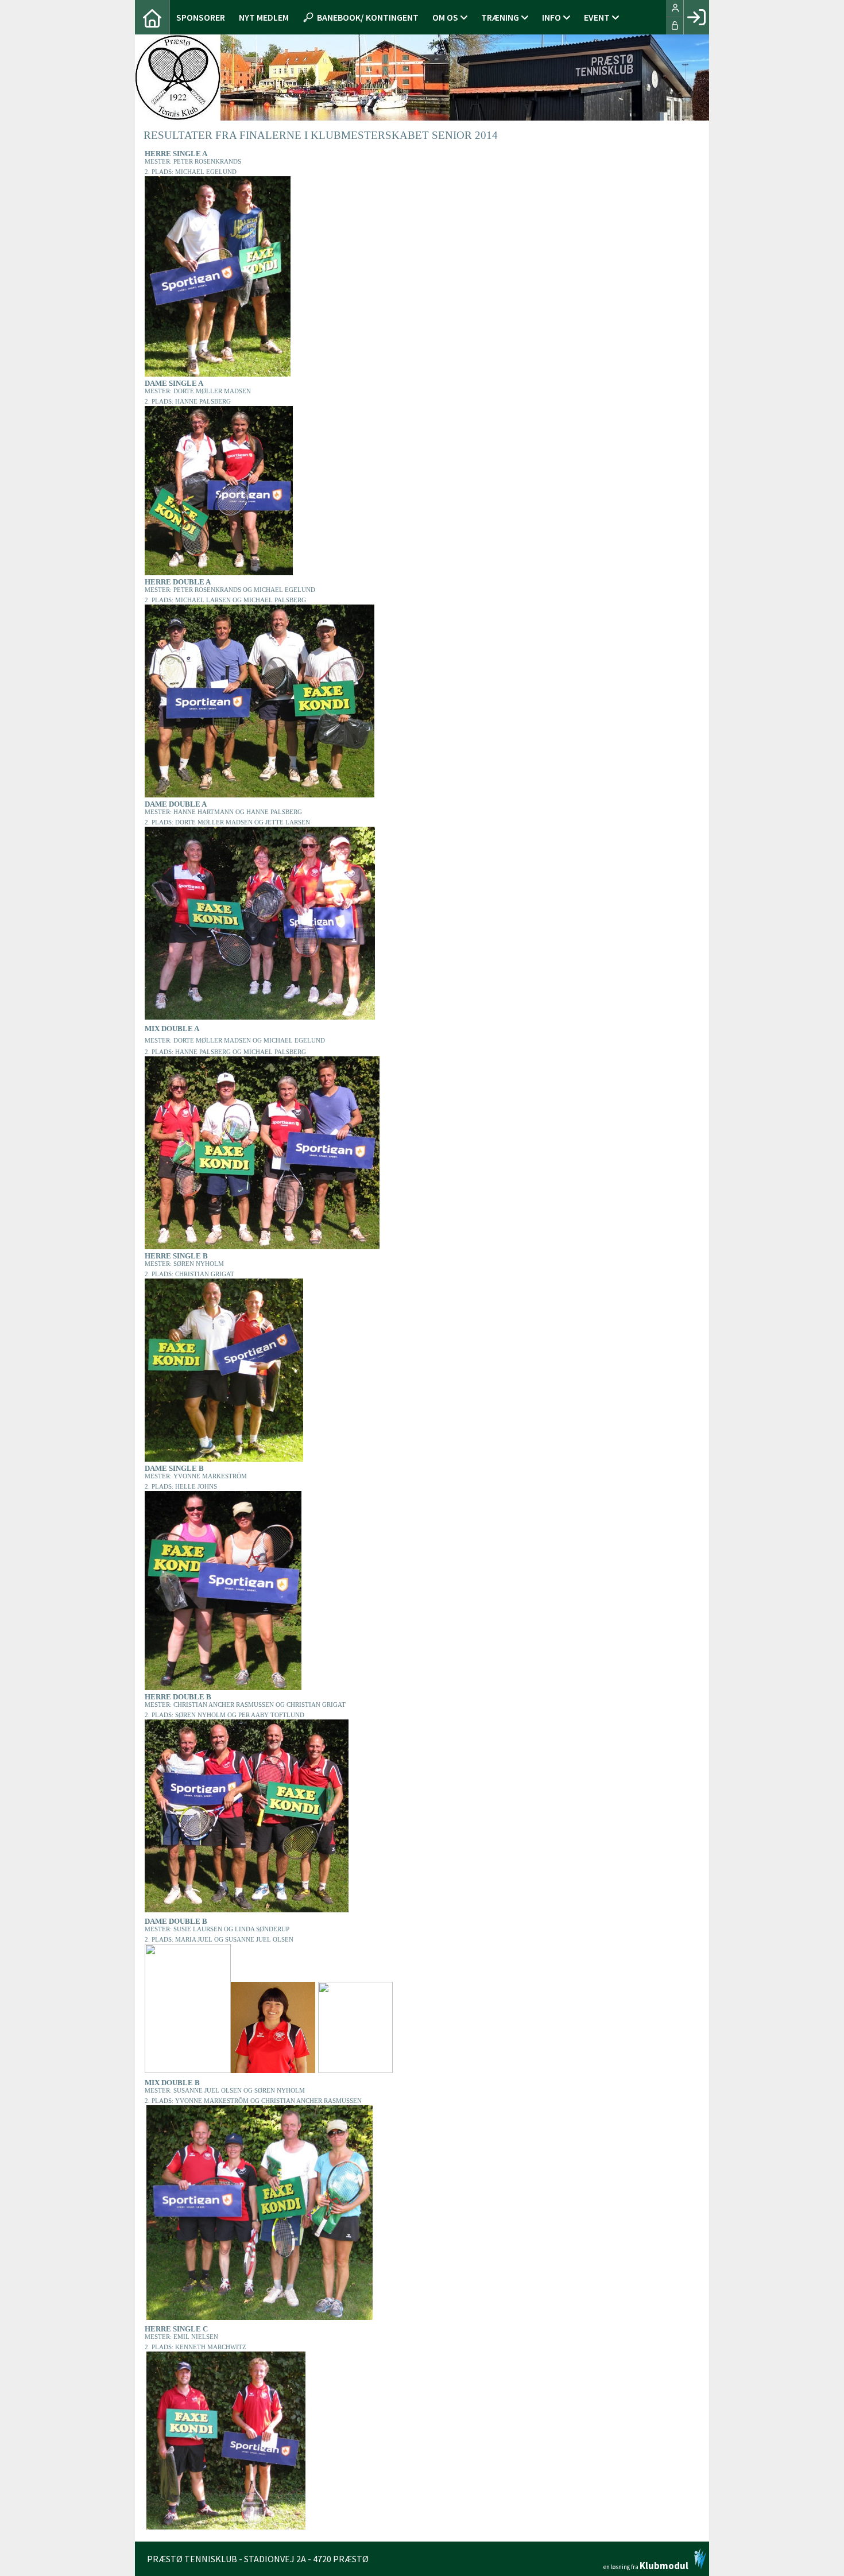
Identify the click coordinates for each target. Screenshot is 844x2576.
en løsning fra (646, 2565)
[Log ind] (696, 17)
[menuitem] (152, 17)
